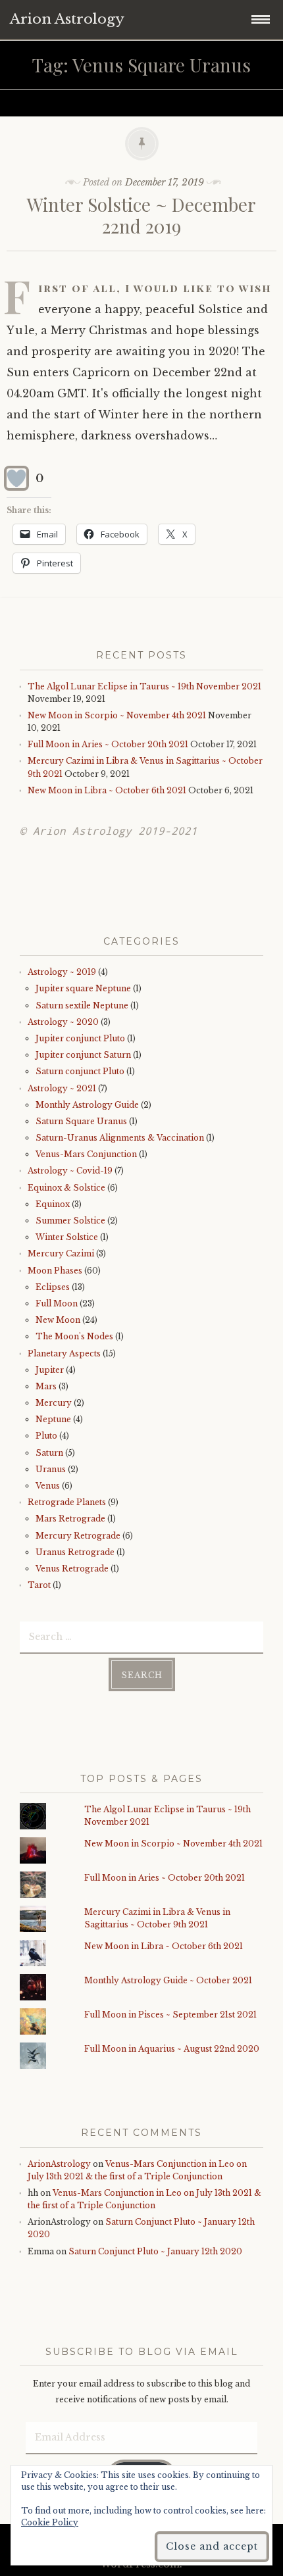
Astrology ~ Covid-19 (70, 1171)
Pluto (46, 1436)
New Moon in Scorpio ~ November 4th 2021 (117, 715)
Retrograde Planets (67, 1502)
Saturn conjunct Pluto (80, 1071)
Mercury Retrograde (78, 1536)
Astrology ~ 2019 (62, 972)
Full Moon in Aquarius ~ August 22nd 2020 (172, 2049)
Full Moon (57, 1303)
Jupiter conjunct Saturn (83, 1055)
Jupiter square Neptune (83, 988)
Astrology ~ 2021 (62, 1088)
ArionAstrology (59, 2164)
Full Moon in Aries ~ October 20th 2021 (108, 744)
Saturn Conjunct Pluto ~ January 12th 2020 (155, 2251)
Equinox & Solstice (66, 1188)
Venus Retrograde (72, 1569)
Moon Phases (55, 1271)
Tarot (39, 1585)
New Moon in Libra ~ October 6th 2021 (107, 790)
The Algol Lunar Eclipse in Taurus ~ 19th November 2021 (144, 686)
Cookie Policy (50, 2522)
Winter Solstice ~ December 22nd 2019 (141, 215)
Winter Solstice (67, 1237)
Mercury (54, 1403)
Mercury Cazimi (61, 1253)
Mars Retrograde (70, 1519)
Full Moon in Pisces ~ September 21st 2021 (170, 2015)
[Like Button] (16, 478)
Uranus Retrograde (75, 1552)
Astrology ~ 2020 (63, 1022)
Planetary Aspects (64, 1353)
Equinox (53, 1204)
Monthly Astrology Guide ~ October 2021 (168, 1980)
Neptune (53, 1419)
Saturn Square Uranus (81, 1121)
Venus (48, 1486)
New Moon (58, 1320)
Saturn (49, 1453)
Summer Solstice (70, 1221)
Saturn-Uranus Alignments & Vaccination (120, 1138)
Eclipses (53, 1287)
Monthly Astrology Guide (87, 1105)
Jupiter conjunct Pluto (80, 1038)
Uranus (51, 1469)
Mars (46, 1386)
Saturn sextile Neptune (82, 1005)
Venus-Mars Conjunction (86, 1154)
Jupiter (50, 1370)
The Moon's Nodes (74, 1336)
